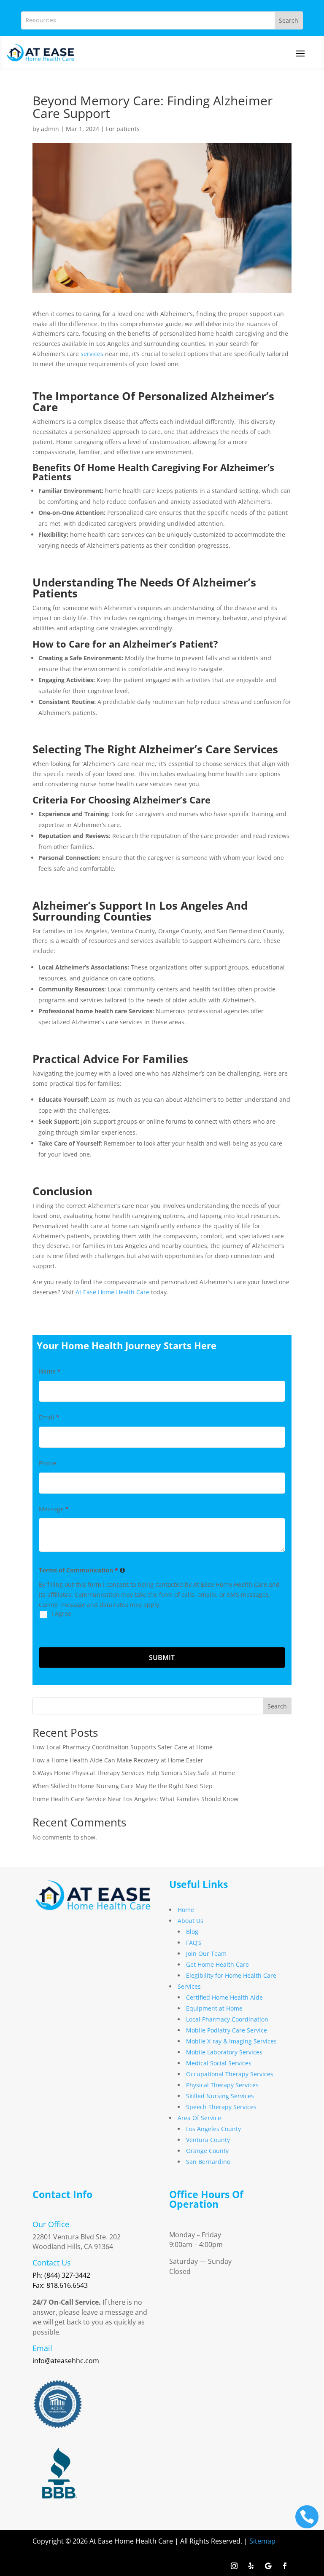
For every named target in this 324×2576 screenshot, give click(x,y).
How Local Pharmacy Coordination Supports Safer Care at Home (123, 1747)
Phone (48, 1463)
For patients (123, 129)
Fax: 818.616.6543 (60, 2285)
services (92, 354)
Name (50, 1371)
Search (277, 1706)
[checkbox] (42, 1622)
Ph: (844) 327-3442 (61, 2275)
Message (54, 1509)
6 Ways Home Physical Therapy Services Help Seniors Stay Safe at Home (134, 1773)
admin (50, 129)
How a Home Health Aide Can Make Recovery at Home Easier (118, 1760)
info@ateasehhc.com (66, 2361)
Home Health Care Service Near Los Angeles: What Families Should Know (135, 1799)
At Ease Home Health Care (112, 1292)
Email (49, 1417)
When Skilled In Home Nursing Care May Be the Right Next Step (123, 1786)
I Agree (61, 1613)
